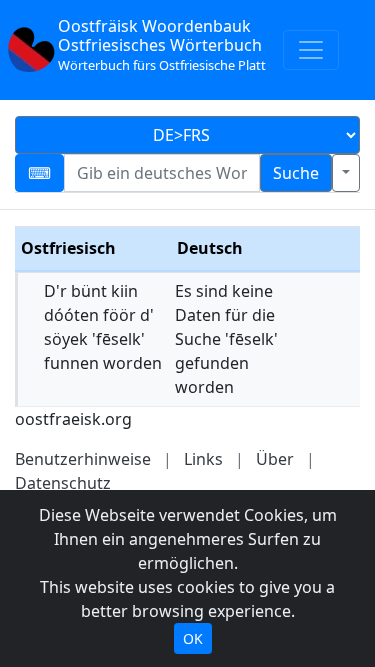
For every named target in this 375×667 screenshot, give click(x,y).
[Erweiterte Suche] (346, 173)
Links (203, 459)
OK (193, 638)
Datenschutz (63, 483)
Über (275, 459)
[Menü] (311, 50)
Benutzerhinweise (83, 459)
